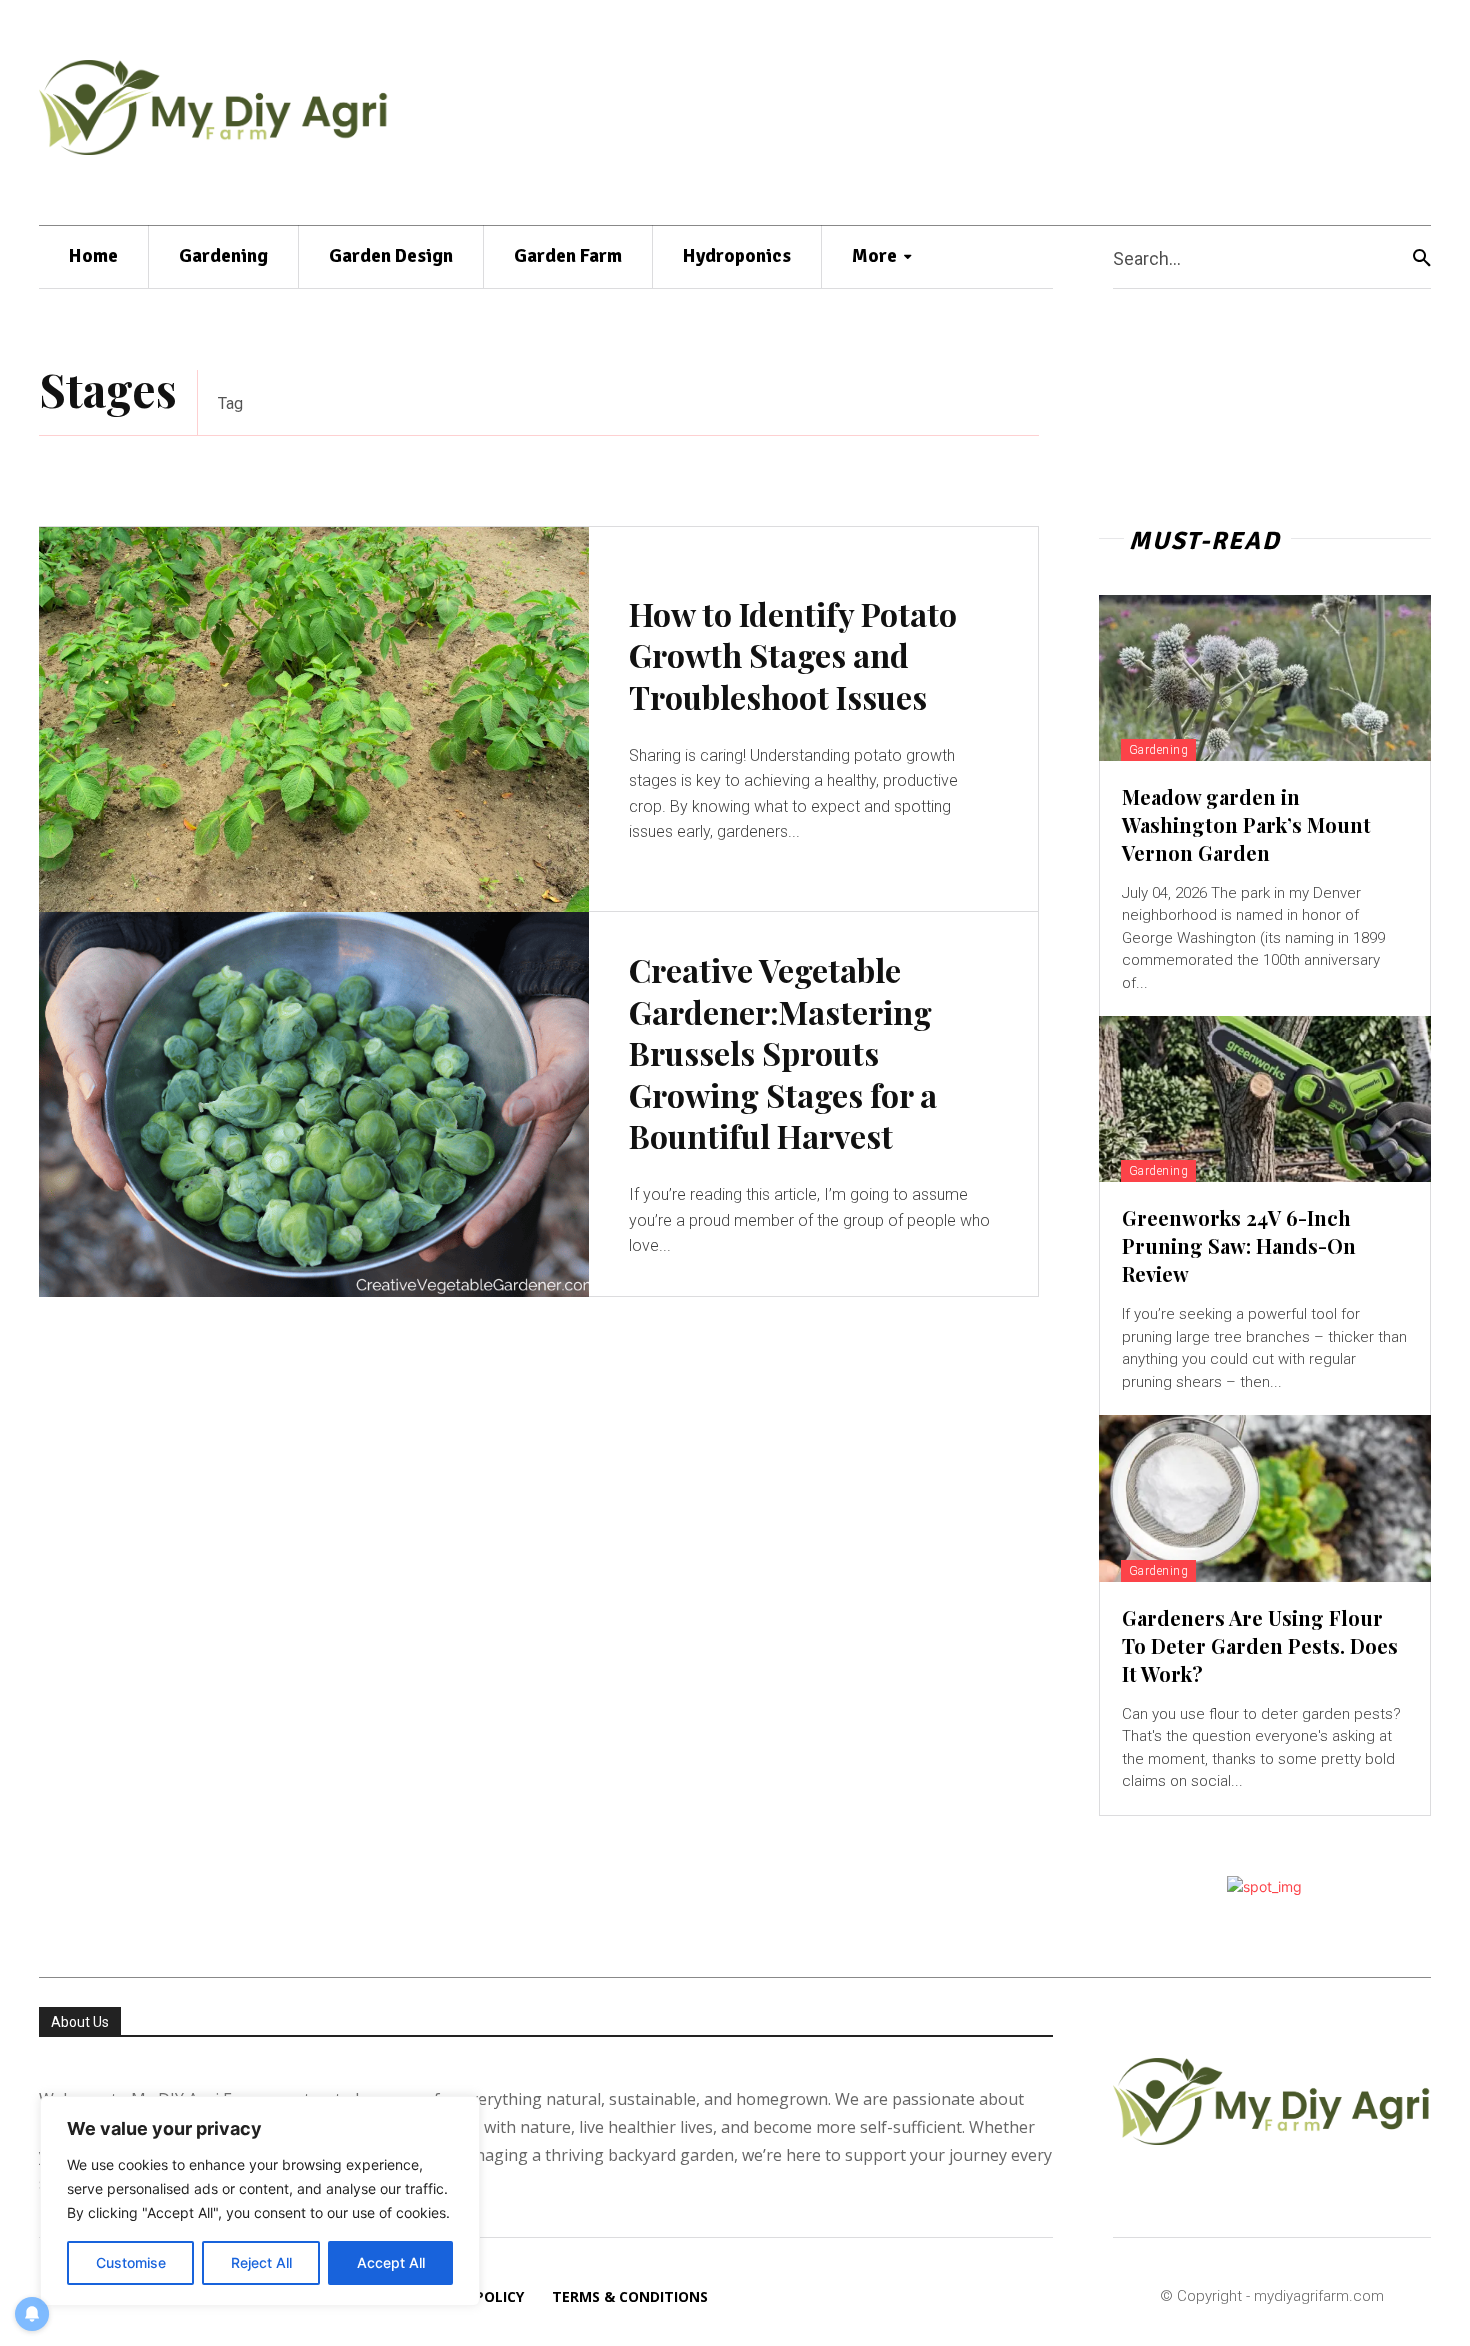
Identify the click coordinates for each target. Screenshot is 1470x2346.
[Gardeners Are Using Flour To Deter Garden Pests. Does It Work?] (1265, 1498)
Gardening (1159, 750)
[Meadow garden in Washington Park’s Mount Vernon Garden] (1265, 678)
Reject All (261, 2262)
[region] (260, 2201)
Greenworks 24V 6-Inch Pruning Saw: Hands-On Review (1239, 1245)
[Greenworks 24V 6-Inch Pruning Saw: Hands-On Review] (1265, 1099)
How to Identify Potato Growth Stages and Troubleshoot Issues (793, 655)
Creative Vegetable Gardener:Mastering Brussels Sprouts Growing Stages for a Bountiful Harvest (783, 1052)
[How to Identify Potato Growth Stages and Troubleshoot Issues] (314, 719)
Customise (131, 2262)
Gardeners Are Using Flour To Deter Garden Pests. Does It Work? (1260, 1645)
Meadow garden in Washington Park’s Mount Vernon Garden (1246, 824)
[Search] (1422, 257)
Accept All (391, 2262)
